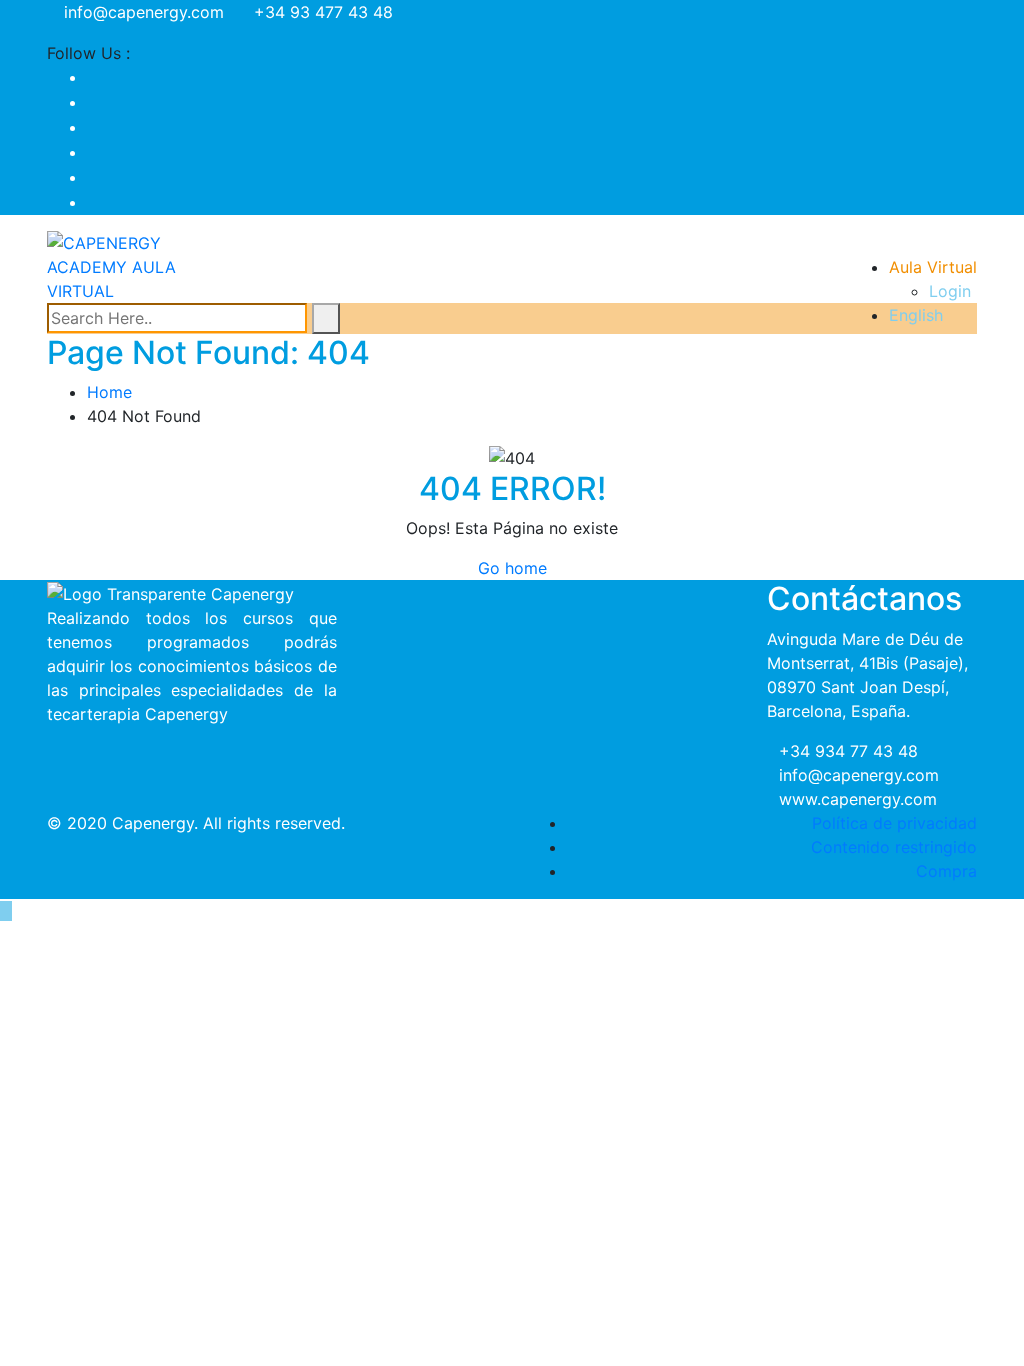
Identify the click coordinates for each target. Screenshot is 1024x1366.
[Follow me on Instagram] (93, 152)
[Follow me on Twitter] (93, 102)
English (916, 315)
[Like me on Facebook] (93, 77)
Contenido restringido (894, 847)
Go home (512, 568)
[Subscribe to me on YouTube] (93, 127)
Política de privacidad (894, 823)
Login (950, 291)
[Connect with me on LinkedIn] (93, 177)
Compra (946, 871)
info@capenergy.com (144, 12)
